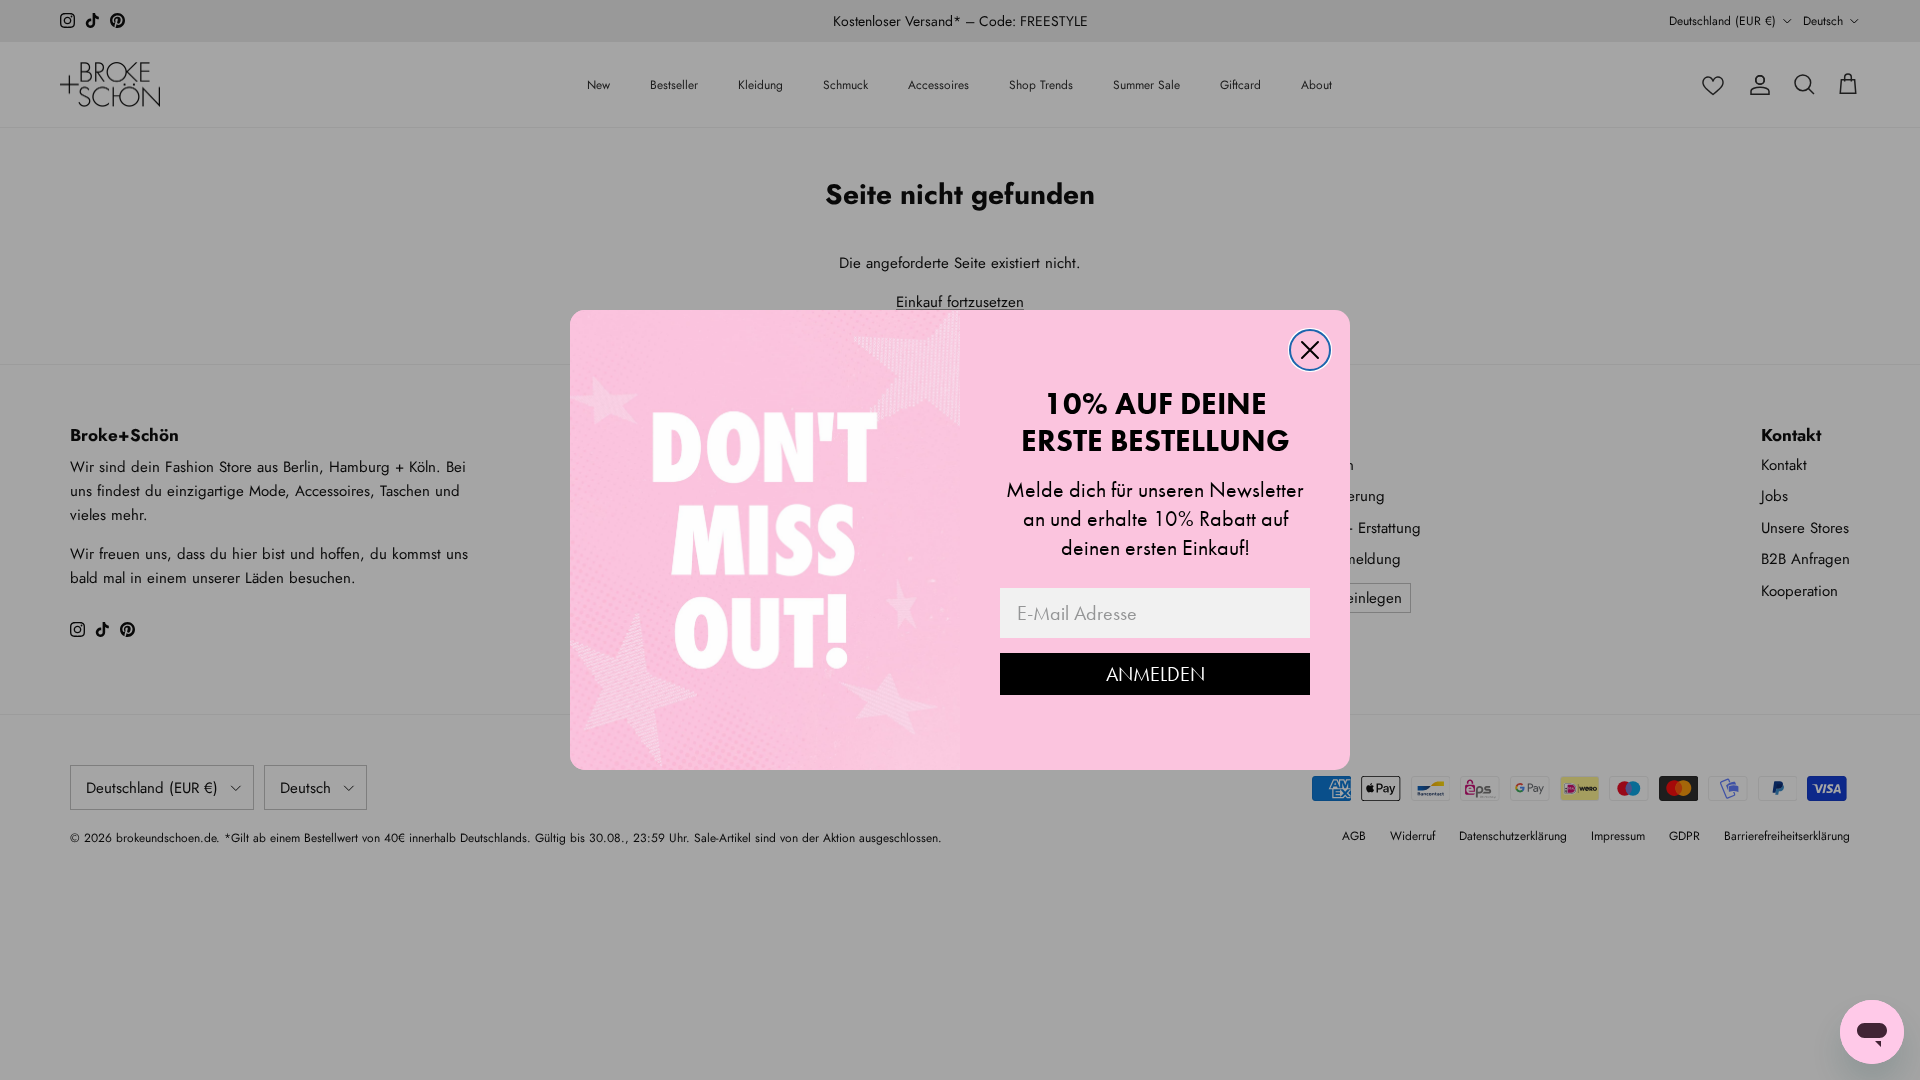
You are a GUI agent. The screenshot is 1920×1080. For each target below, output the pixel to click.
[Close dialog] (1310, 350)
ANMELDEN (1155, 674)
